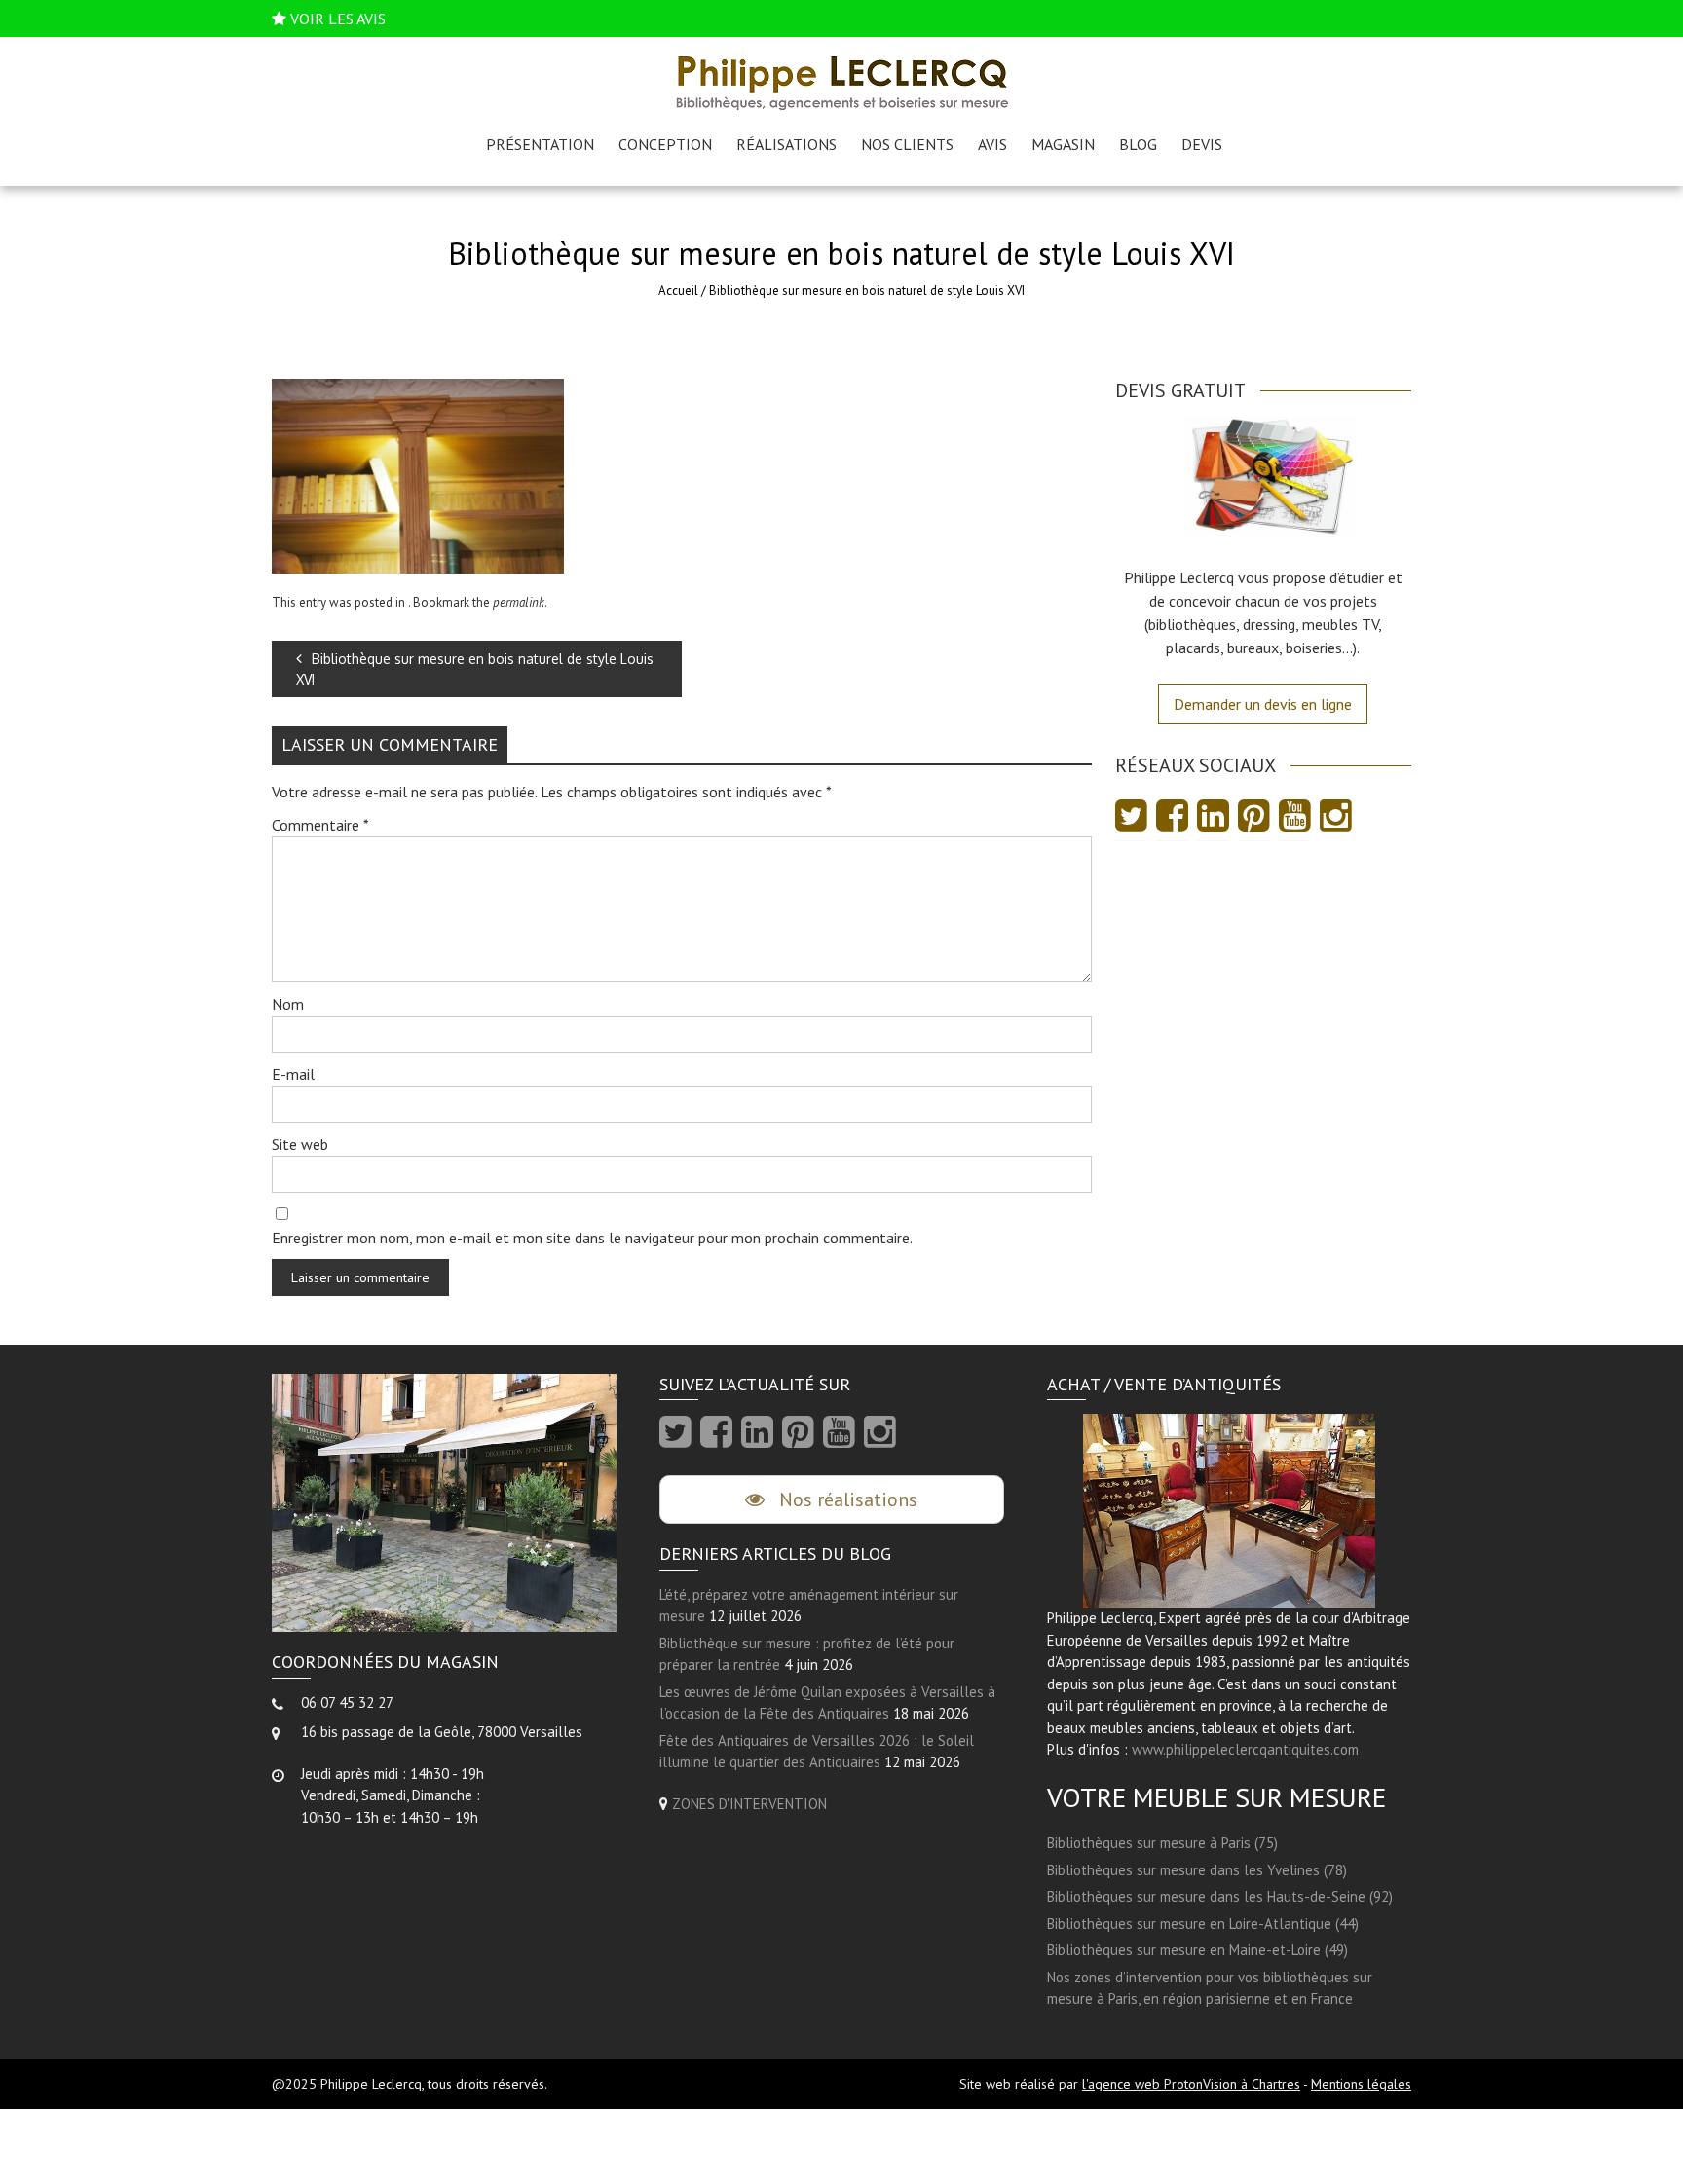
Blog (1138, 144)
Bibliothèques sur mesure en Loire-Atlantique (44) (1203, 1924)
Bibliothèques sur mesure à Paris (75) (1162, 1843)
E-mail (293, 1074)
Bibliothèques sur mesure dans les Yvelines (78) (1197, 1870)
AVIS (992, 144)
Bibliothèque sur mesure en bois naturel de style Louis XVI (475, 669)
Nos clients (907, 144)
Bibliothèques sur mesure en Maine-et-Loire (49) (1197, 1950)
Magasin (1063, 144)
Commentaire (320, 825)
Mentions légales (1361, 2084)
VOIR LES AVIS (338, 19)
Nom (288, 1004)
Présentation (540, 144)
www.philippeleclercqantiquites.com (1245, 1749)
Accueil (678, 291)
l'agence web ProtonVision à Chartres (1191, 2084)
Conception (665, 144)
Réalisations (786, 144)
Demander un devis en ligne (1263, 704)
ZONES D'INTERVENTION (749, 1804)
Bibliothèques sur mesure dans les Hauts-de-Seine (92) (1220, 1896)
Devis (1202, 144)
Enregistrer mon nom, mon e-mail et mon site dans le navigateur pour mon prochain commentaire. (592, 1238)
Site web (300, 1144)
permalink (519, 602)
